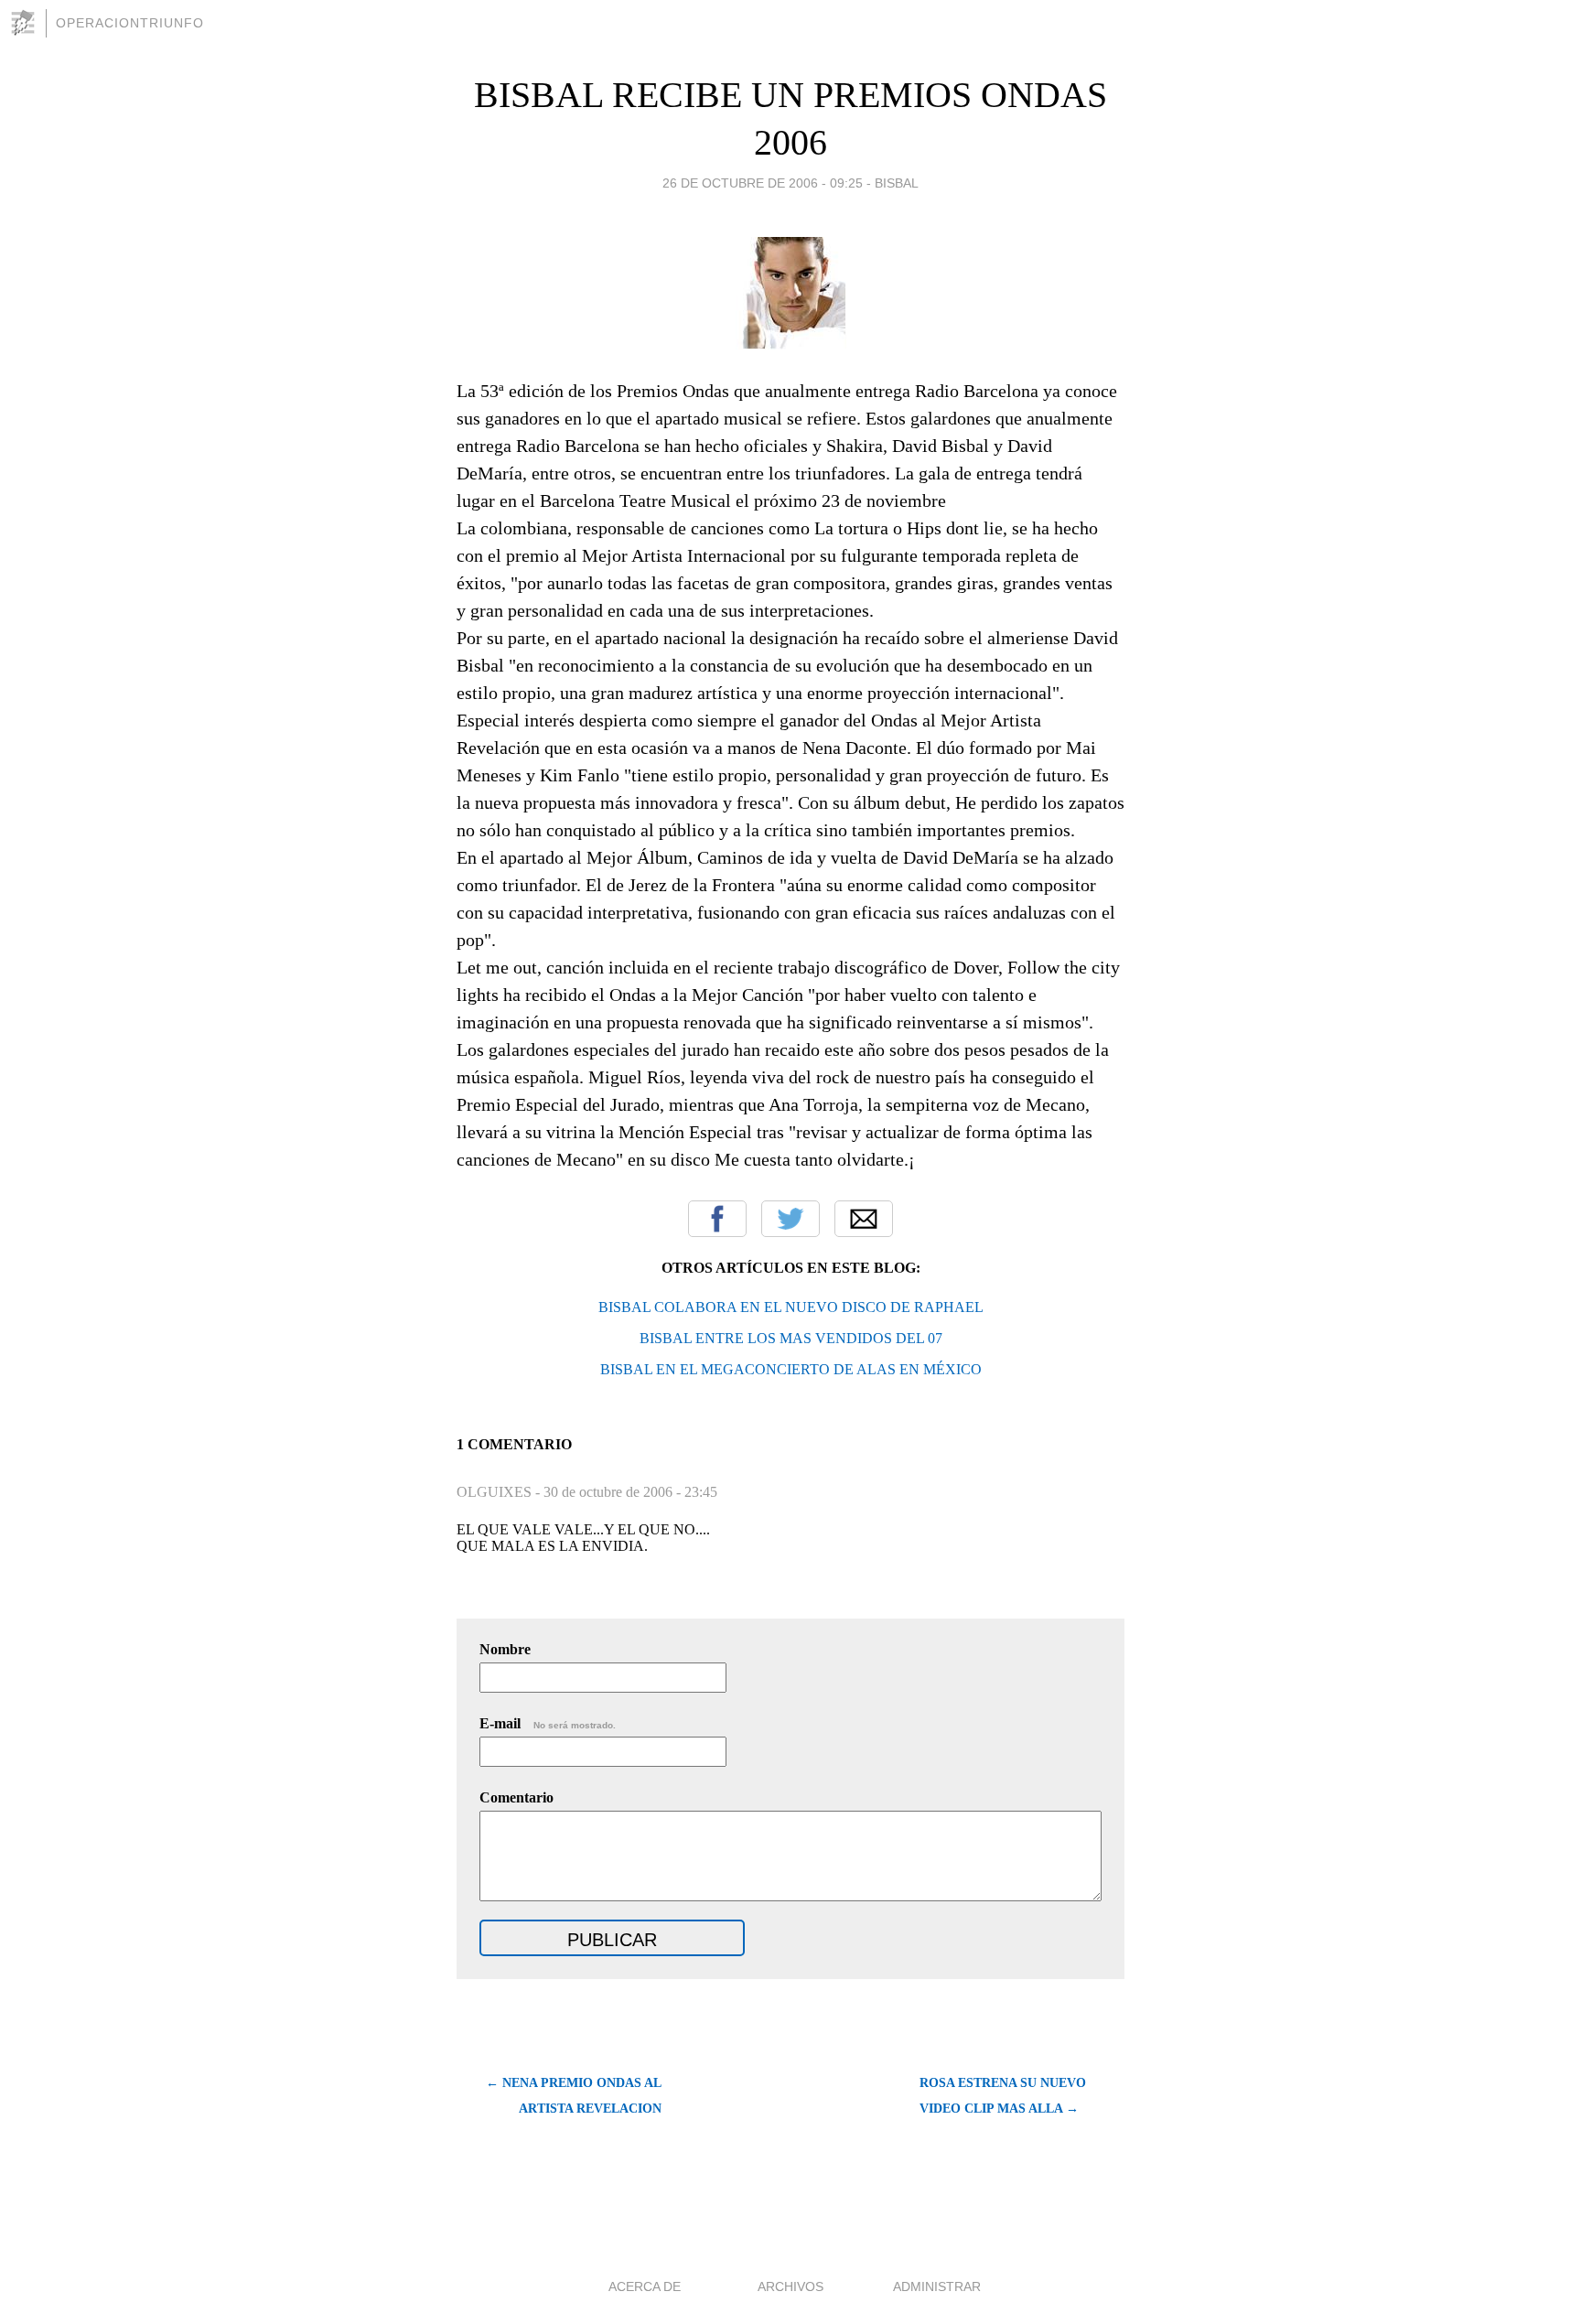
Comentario (516, 1797)
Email (864, 1219)
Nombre (505, 1649)
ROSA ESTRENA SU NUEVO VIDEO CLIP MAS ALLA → (1003, 2096)
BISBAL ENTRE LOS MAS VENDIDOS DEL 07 (791, 1338)
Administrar (937, 2286)
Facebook (717, 1219)
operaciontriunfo (130, 23)
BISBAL (897, 183)
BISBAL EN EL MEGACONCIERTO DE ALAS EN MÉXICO (791, 1369)
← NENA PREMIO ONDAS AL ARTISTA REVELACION (574, 2096)
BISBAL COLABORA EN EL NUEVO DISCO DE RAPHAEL (791, 1307)
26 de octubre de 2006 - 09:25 (763, 183)
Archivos (790, 2286)
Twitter (790, 1219)
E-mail (548, 1723)
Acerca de (645, 2286)
